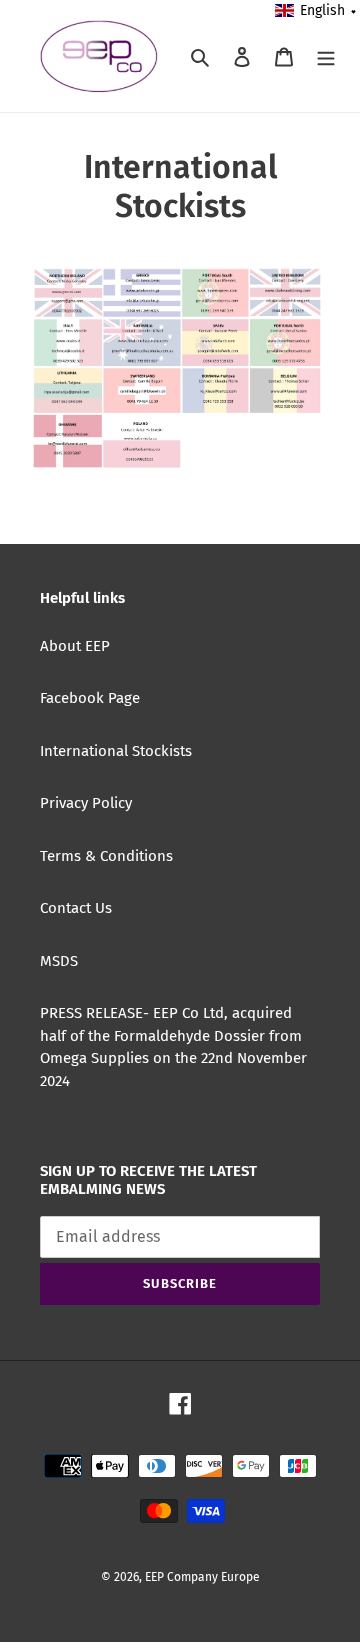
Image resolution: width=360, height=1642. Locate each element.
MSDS (59, 961)
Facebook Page (90, 698)
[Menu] (326, 56)
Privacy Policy (86, 803)
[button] (316, 10)
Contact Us (76, 908)
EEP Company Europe (202, 1577)
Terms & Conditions (106, 856)
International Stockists (116, 751)
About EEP (75, 646)
